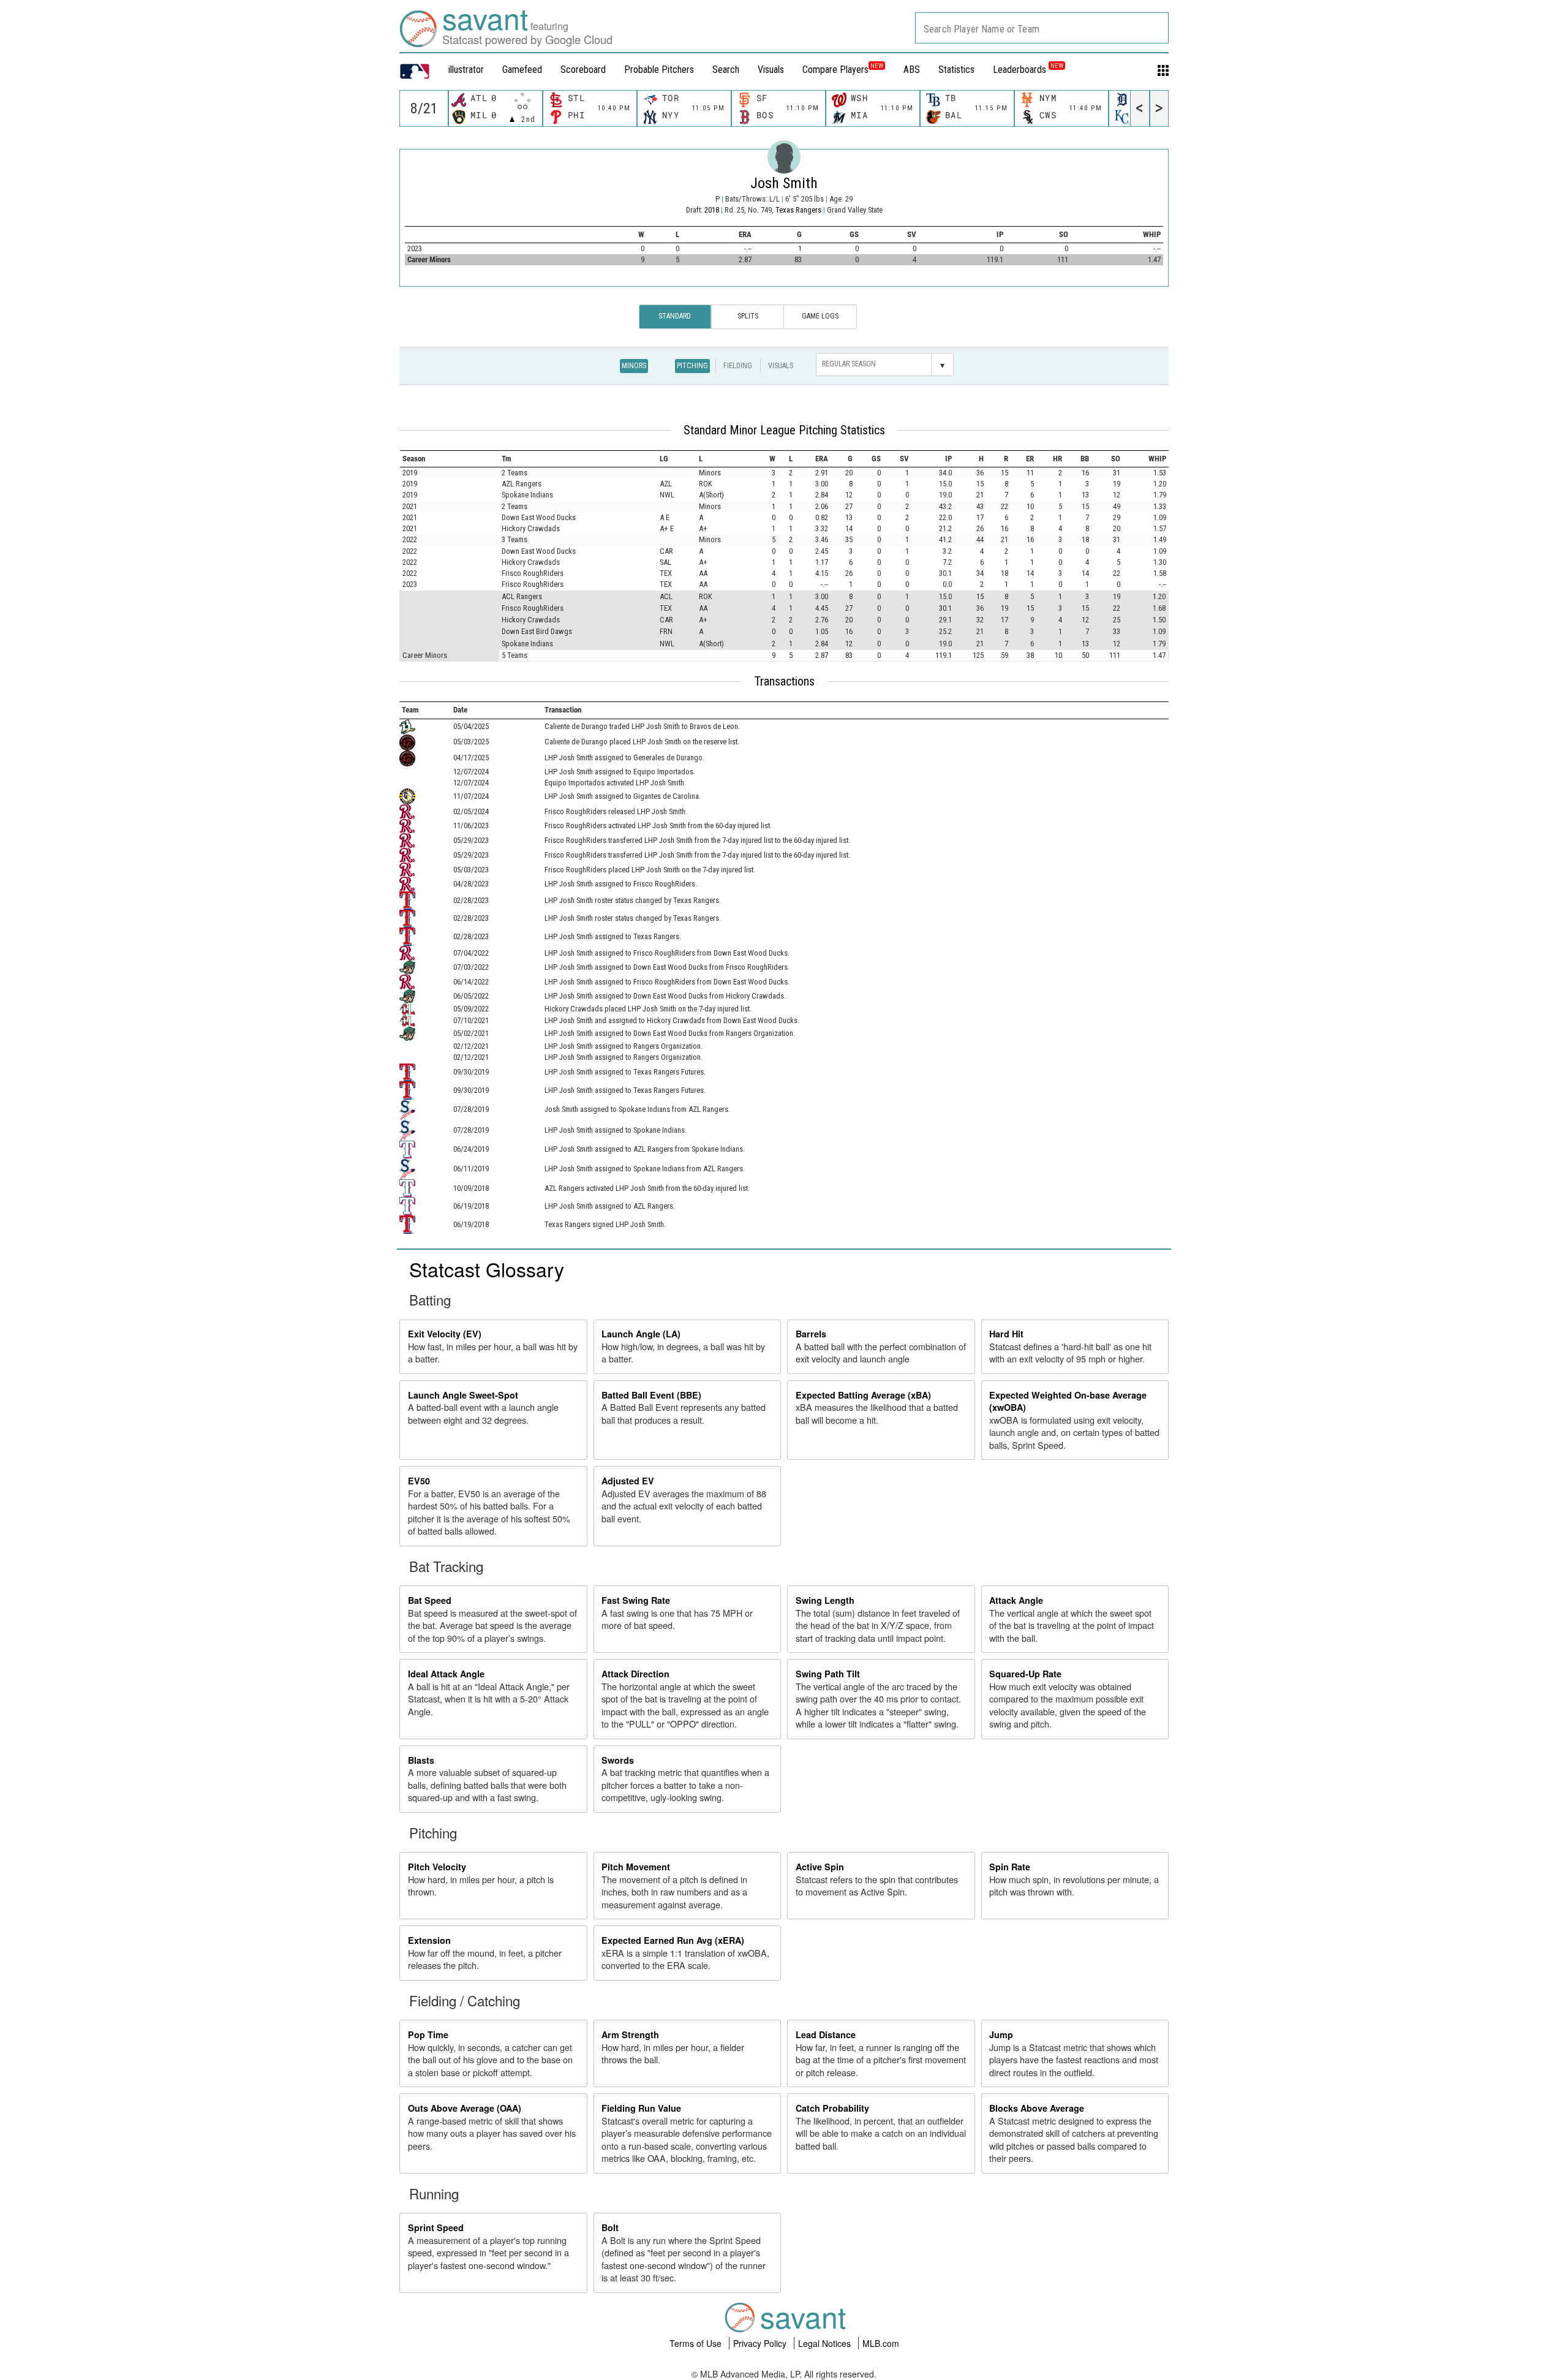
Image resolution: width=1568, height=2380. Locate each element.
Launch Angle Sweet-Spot (463, 1395)
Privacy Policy (761, 2343)
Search (726, 70)
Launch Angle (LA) (641, 1334)
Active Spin (820, 1867)
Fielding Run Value (641, 2108)
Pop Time (428, 2034)
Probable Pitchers (659, 70)
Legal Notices (826, 2343)
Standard (675, 316)
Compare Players (835, 70)
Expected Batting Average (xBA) (863, 1395)
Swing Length (825, 1600)
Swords (618, 1760)
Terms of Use (697, 2343)
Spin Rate (1010, 1867)
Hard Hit (1006, 1334)
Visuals (771, 70)
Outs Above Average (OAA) (465, 2108)
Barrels (811, 1334)
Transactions (784, 681)
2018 (712, 210)
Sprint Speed (436, 2227)
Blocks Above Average (1037, 2108)
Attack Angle (1016, 1600)
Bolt (610, 2227)
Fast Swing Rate (636, 1600)
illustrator (466, 70)
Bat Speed (430, 1600)
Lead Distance (826, 2034)
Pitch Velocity (437, 1867)
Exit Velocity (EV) (445, 1334)
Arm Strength (630, 2034)
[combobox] (1042, 28)
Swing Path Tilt (828, 1674)
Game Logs (820, 316)
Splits (748, 316)
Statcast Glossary (487, 1269)
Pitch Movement (636, 1867)
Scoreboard (583, 70)
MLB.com (881, 2343)
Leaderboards (1028, 70)
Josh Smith (784, 183)
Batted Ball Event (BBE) (651, 1395)
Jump (1001, 2034)
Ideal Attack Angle (446, 1674)
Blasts (421, 1760)
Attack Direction (635, 1674)
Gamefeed (522, 70)
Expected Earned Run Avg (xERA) (673, 1940)
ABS (912, 70)
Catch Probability (832, 2108)
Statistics (956, 70)
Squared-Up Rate (1025, 1674)
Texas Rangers (799, 210)
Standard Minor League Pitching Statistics (784, 430)
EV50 (419, 1481)
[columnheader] (450, 459)
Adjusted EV (628, 1481)
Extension (429, 1940)
